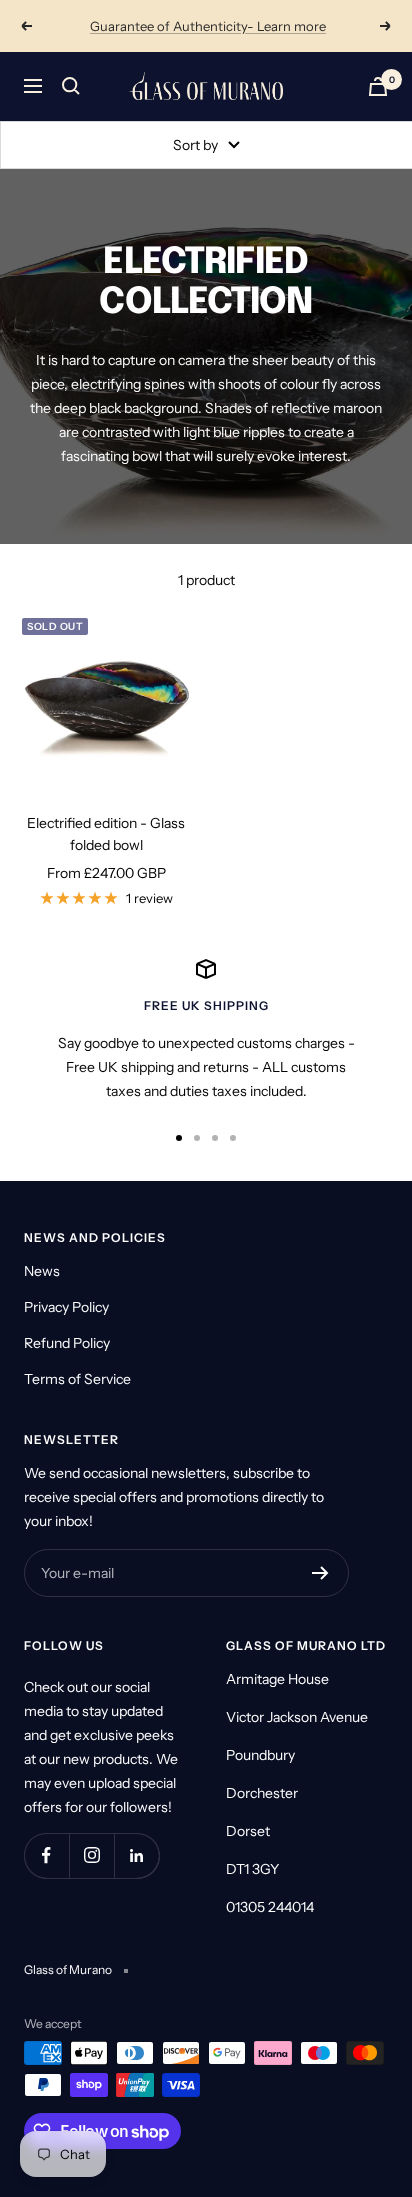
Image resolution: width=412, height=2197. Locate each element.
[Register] (320, 1573)
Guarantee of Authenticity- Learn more (208, 26)
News (42, 1271)
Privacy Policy (66, 1307)
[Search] (71, 86)
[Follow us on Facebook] (46, 1855)
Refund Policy (67, 1343)
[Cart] (378, 86)
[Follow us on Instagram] (91, 1855)
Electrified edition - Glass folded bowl (106, 834)
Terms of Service (77, 1379)
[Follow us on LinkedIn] (136, 1855)
